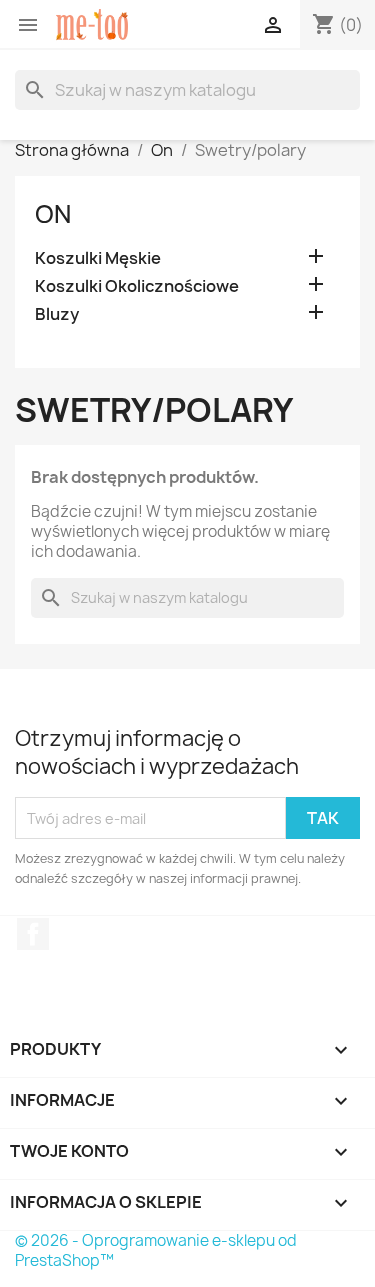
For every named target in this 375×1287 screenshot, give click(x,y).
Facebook (33, 934)
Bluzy (57, 314)
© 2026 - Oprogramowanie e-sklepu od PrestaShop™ (156, 1250)
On (53, 214)
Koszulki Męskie (98, 258)
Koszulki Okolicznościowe (137, 286)
